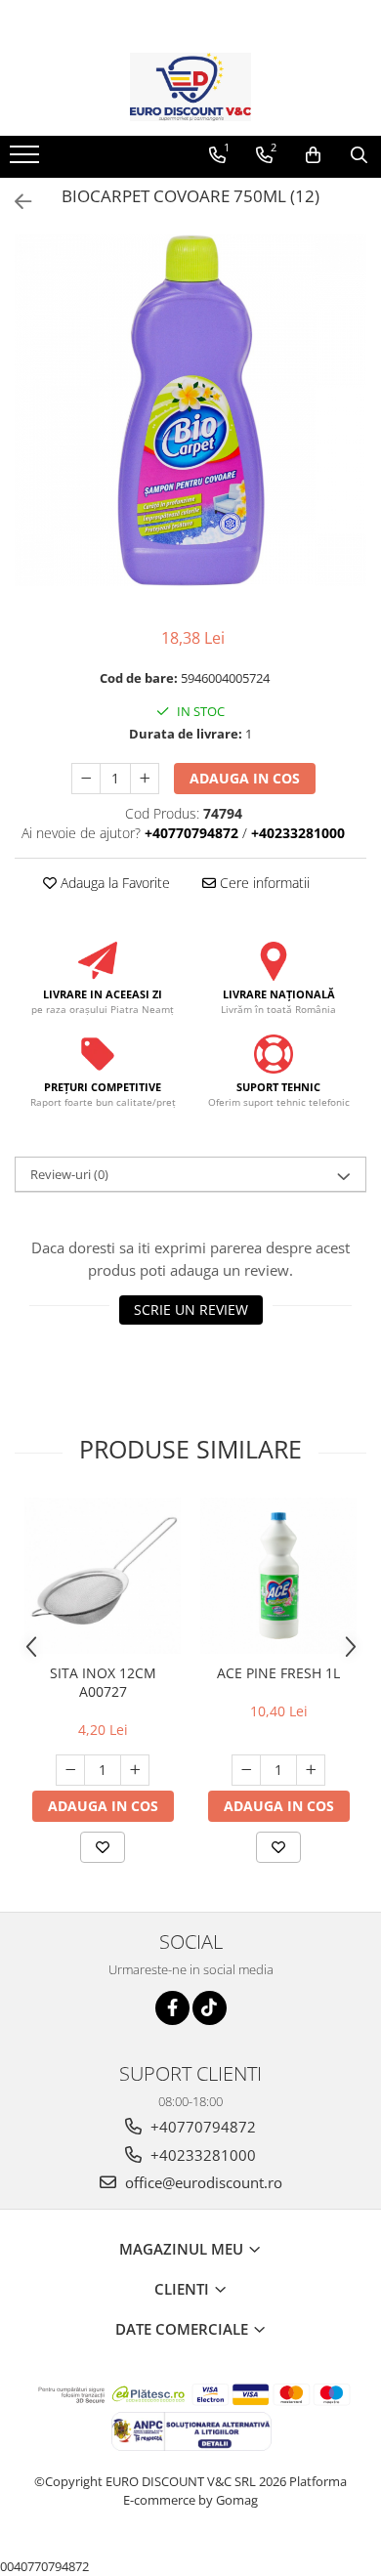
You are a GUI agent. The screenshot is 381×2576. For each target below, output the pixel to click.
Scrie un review (191, 1309)
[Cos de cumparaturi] (313, 155)
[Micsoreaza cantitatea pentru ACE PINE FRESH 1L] (246, 1770)
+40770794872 (201, 2127)
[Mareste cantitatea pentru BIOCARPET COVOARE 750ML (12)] (145, 779)
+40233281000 (201, 2155)
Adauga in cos (245, 778)
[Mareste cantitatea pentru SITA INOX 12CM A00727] (135, 1770)
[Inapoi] (15, 202)
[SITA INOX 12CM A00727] (103, 1576)
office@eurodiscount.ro (202, 2182)
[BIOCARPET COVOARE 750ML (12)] (190, 410)
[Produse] (27, 160)
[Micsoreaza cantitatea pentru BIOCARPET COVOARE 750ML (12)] (86, 779)
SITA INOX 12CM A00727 (103, 1682)
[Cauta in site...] (359, 155)
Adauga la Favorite (113, 883)
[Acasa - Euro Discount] (190, 87)
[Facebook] (172, 2008)
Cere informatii (263, 883)
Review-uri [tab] (69, 1174)
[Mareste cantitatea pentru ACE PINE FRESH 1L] (311, 1770)
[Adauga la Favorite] (103, 1847)
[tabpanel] (190, 410)
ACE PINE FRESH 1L (278, 1673)
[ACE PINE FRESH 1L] (278, 1576)
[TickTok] (210, 2008)
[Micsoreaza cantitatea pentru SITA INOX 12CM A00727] (70, 1770)
